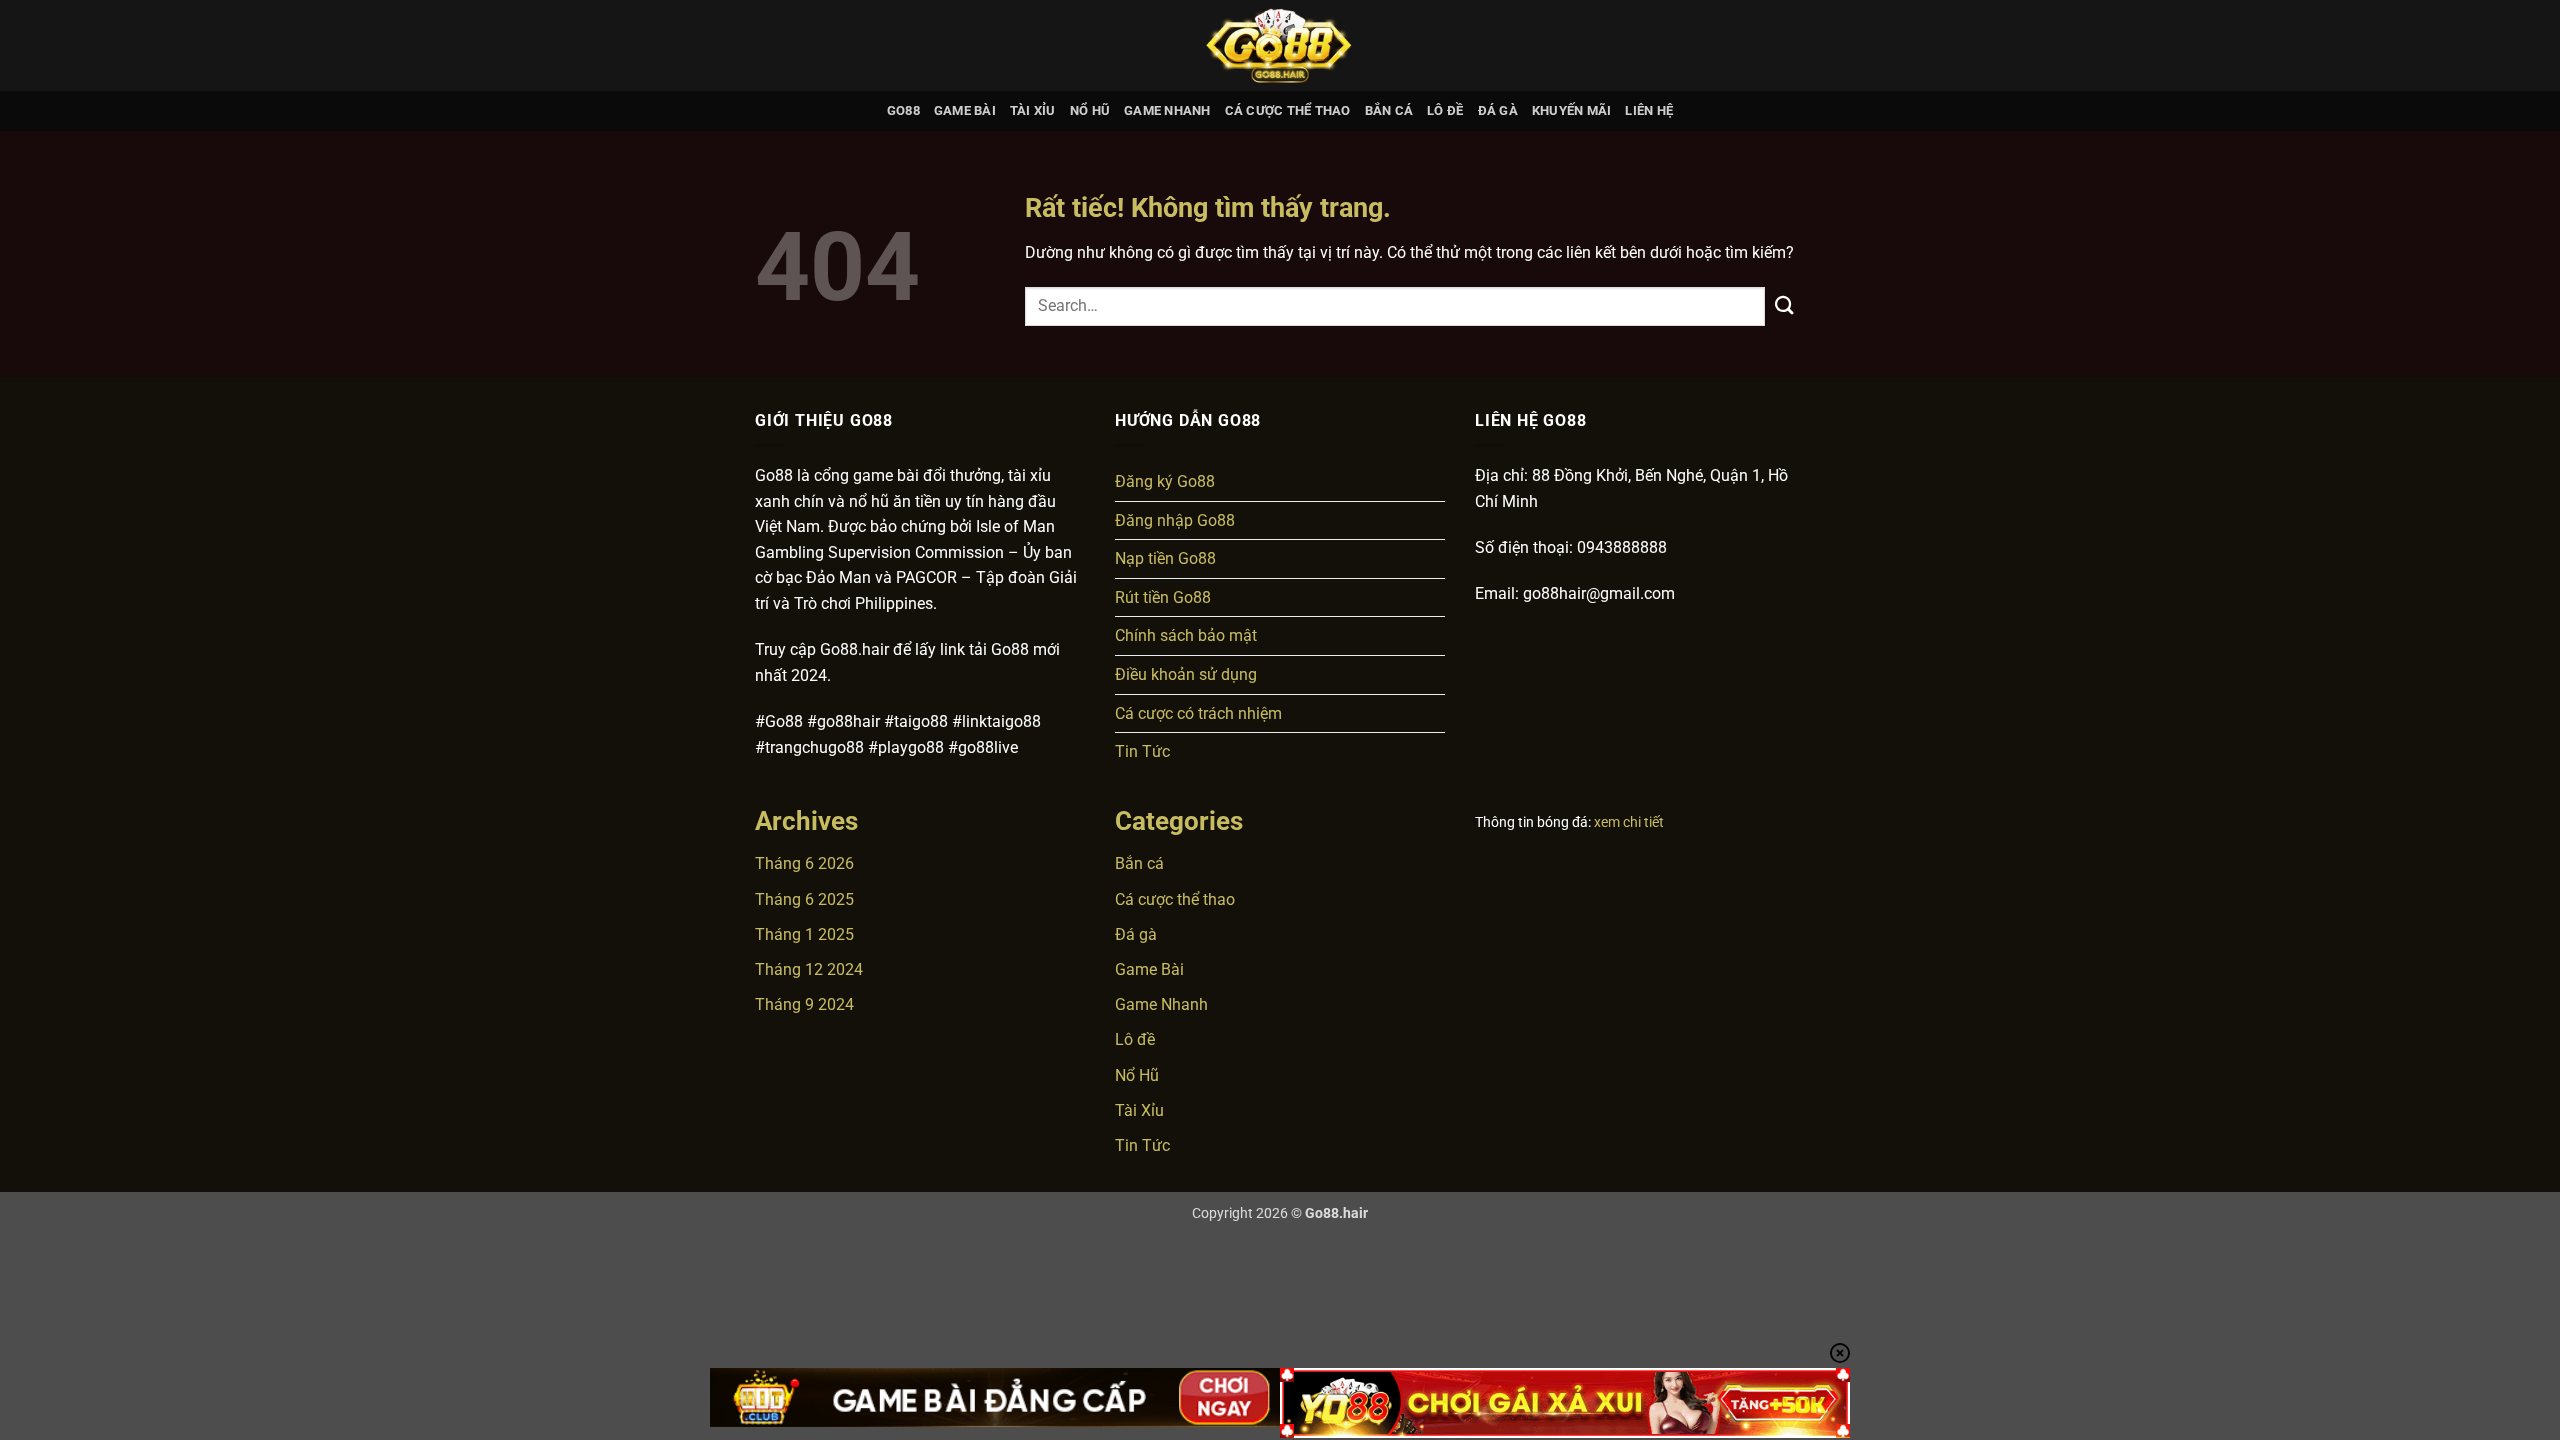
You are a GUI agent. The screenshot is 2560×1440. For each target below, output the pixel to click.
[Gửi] (1785, 306)
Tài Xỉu (1033, 110)
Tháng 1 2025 (804, 934)
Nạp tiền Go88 (1165, 558)
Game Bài (965, 110)
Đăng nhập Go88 (1175, 520)
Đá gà (1498, 110)
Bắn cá (1389, 110)
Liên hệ (1649, 110)
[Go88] (1280, 45)
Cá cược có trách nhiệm (1198, 713)
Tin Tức (1142, 751)
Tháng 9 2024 (804, 1004)
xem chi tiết (1629, 822)
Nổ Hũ (1090, 110)
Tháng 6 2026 (804, 863)
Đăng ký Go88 (1165, 481)
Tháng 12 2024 (809, 969)
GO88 (903, 110)
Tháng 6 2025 (804, 899)
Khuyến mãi (1572, 110)
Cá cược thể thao (1288, 110)
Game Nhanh (1167, 110)
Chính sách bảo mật (1186, 635)
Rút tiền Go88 (1163, 597)
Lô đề (1445, 110)
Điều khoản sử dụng (1186, 674)
